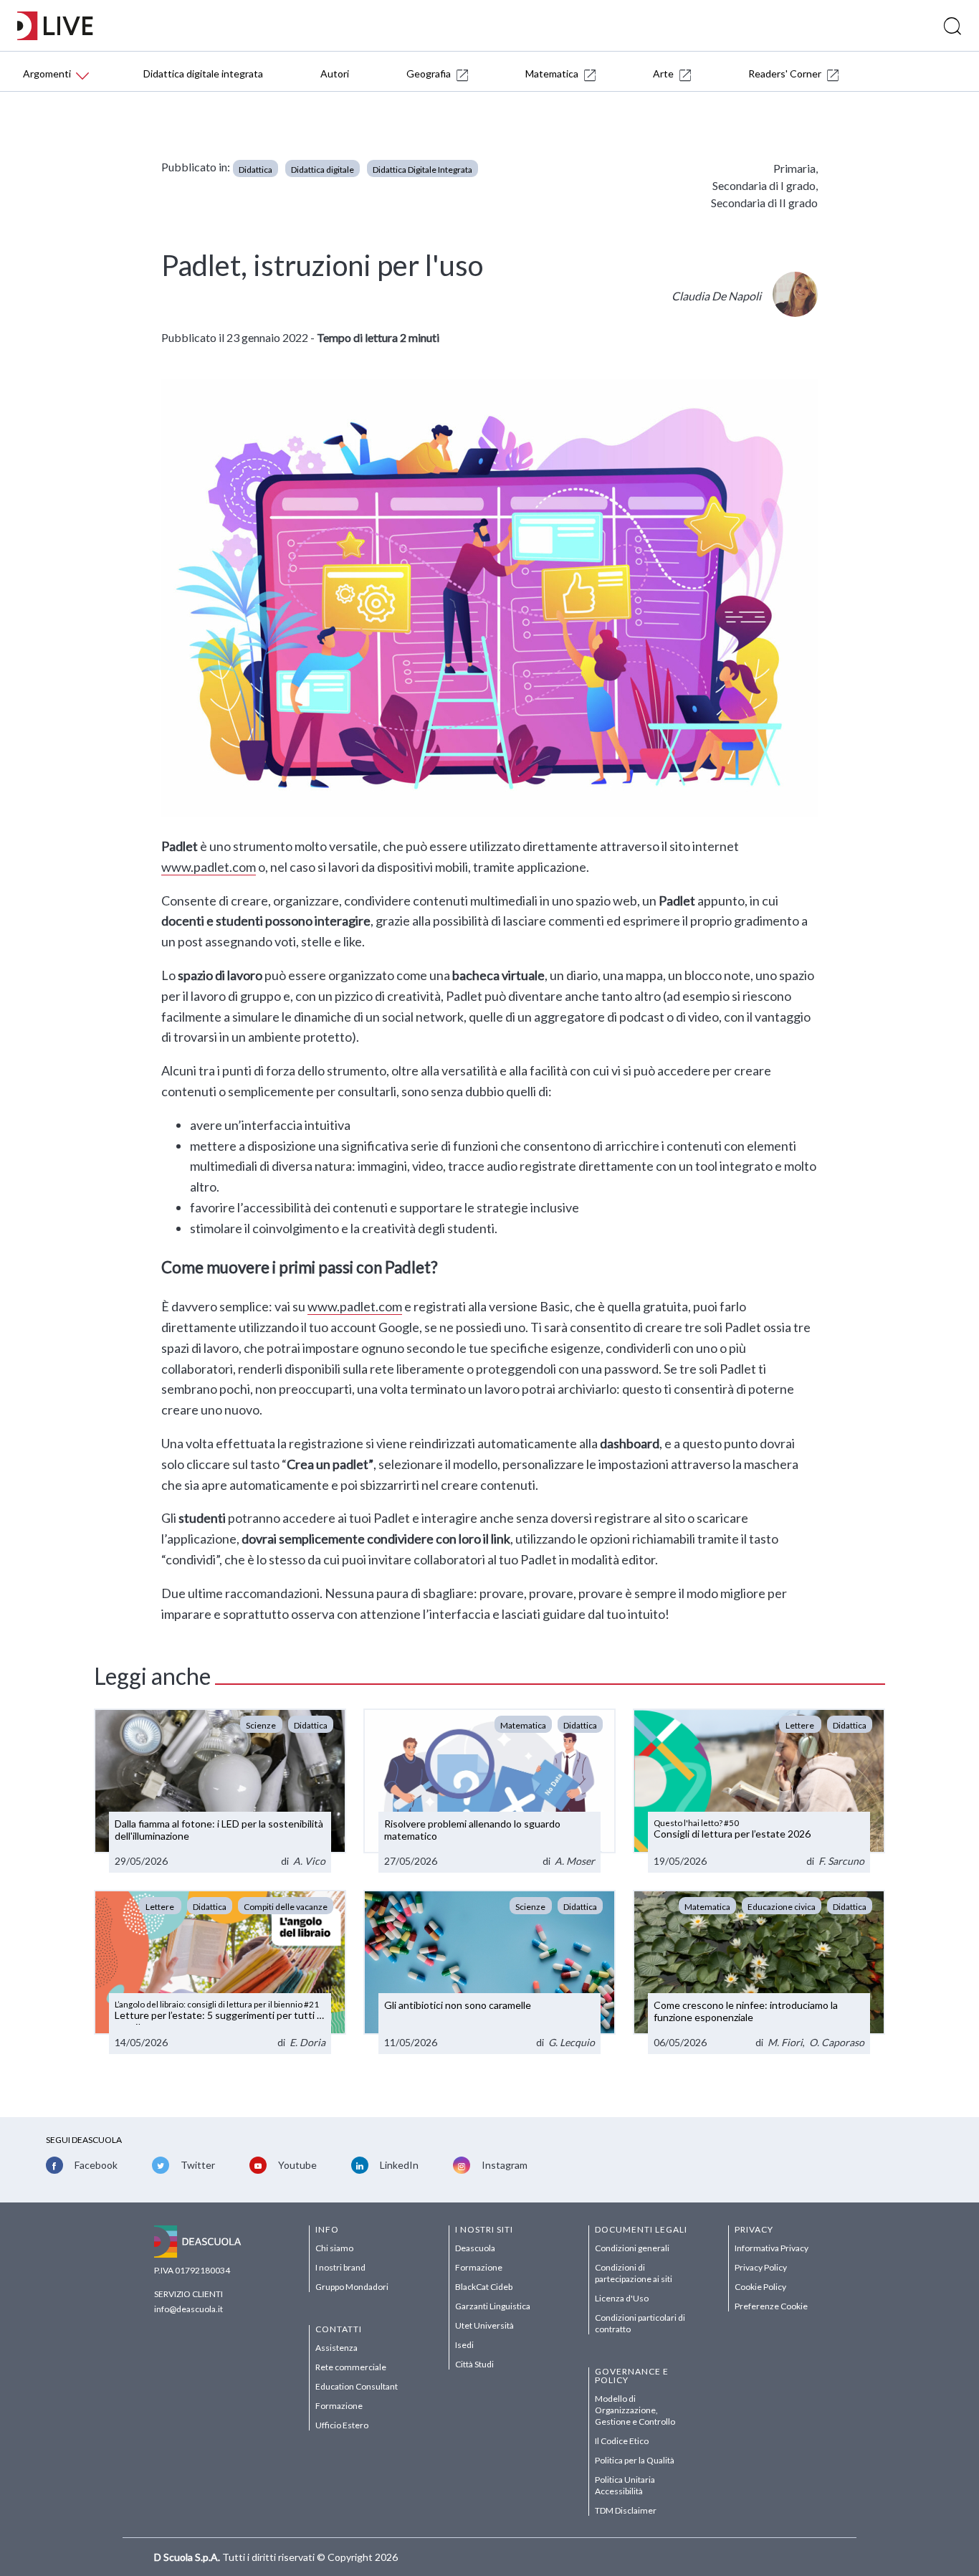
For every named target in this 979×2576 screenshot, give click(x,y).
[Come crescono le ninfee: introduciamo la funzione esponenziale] (759, 1972)
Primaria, (796, 168)
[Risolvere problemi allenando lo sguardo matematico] (489, 1791)
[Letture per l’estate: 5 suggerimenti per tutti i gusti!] (220, 1972)
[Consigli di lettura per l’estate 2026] (759, 1791)
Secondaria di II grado (764, 203)
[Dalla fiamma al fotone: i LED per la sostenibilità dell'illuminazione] (220, 1791)
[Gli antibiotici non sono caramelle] (489, 1972)
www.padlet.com (209, 867)
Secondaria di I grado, (765, 185)
